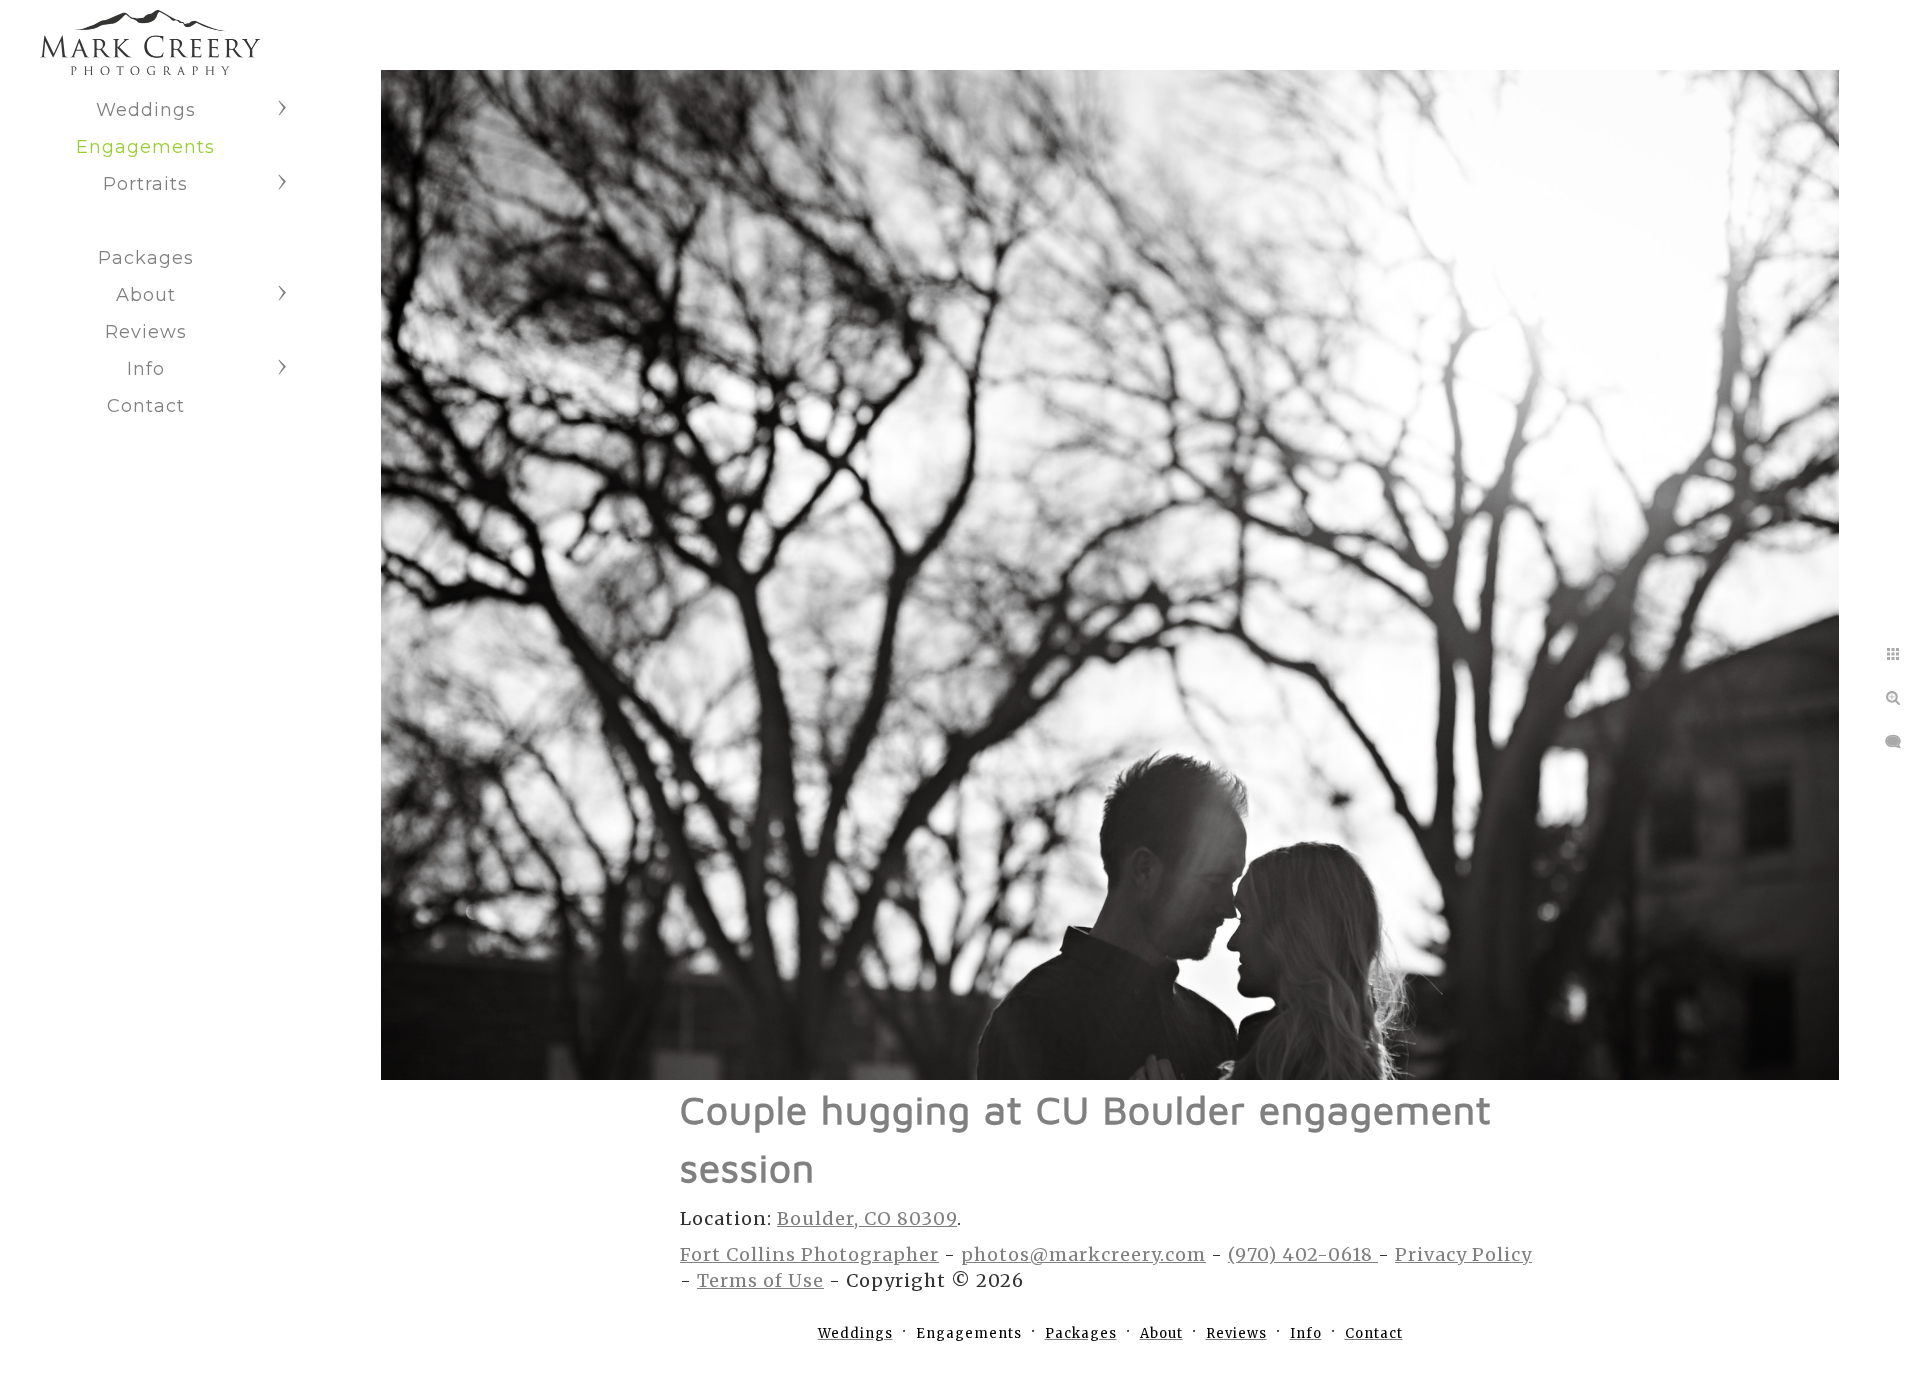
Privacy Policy (1463, 1254)
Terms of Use (760, 1280)
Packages (146, 258)
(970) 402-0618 (1303, 1254)
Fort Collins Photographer (809, 1254)
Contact (146, 406)
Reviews (146, 332)
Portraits (145, 184)
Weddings (146, 110)
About (146, 295)
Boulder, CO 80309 (867, 1218)
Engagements (145, 147)
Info (146, 369)
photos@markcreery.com (1083, 1254)
